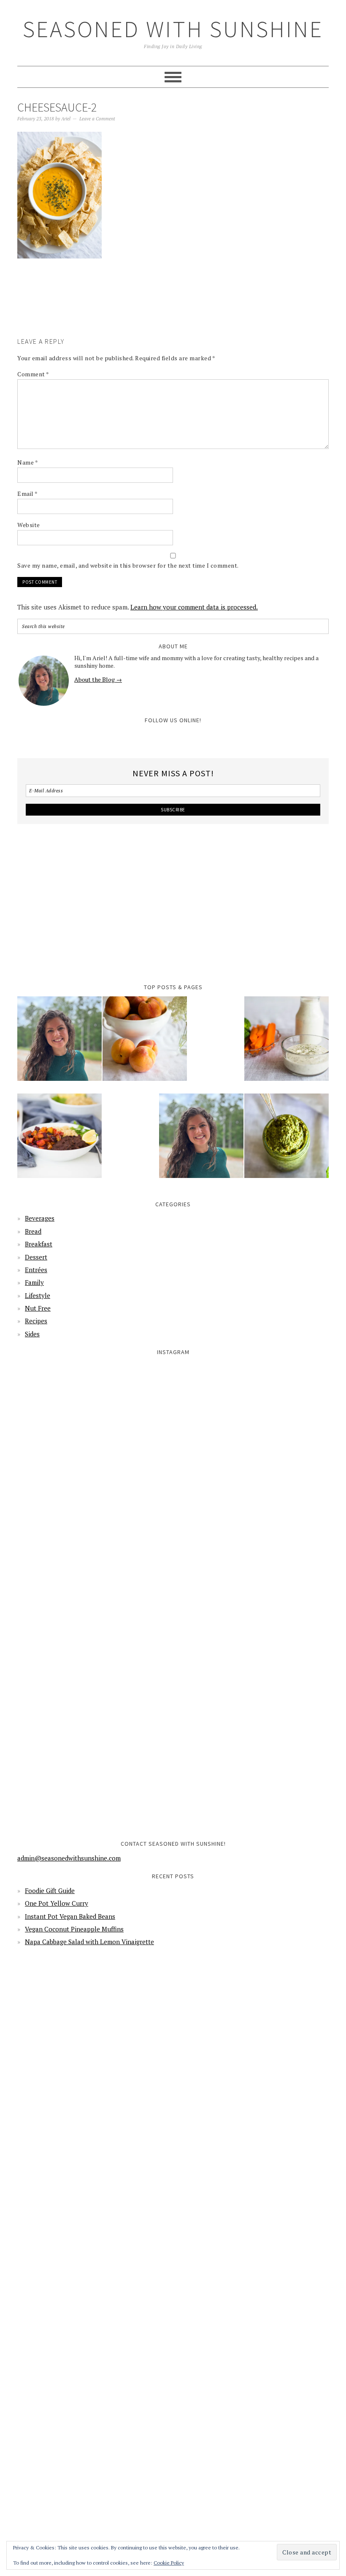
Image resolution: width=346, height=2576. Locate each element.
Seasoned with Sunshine (173, 29)
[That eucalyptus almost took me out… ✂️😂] (252, 1438)
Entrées (36, 1270)
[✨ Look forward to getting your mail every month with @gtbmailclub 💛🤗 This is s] (94, 1438)
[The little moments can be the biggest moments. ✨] (94, 1753)
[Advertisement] (171, 310)
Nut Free (38, 1308)
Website (29, 525)
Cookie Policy (169, 2563)
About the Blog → (98, 679)
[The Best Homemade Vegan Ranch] (287, 1044)
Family (34, 1282)
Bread (33, 1231)
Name (28, 462)
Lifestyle (38, 1295)
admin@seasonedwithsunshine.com (69, 1858)
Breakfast (39, 1244)
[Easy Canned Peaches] (145, 1044)
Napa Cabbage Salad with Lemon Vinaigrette (89, 1942)
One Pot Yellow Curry (57, 1903)
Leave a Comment (97, 119)
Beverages (40, 1218)
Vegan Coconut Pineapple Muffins (74, 1929)
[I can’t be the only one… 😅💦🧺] (252, 1596)
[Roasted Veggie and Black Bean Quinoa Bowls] (59, 1141)
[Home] (59, 1044)
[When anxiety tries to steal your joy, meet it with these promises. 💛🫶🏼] (94, 1596)
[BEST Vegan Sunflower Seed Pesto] (287, 1141)
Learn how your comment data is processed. (194, 607)
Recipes (36, 1321)
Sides (32, 1334)
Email (28, 494)
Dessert (36, 1257)
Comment (33, 374)
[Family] (201, 1141)
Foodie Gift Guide (50, 1891)
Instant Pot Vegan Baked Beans (70, 1916)
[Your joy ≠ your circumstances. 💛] (252, 1753)
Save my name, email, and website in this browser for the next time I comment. (128, 565)
